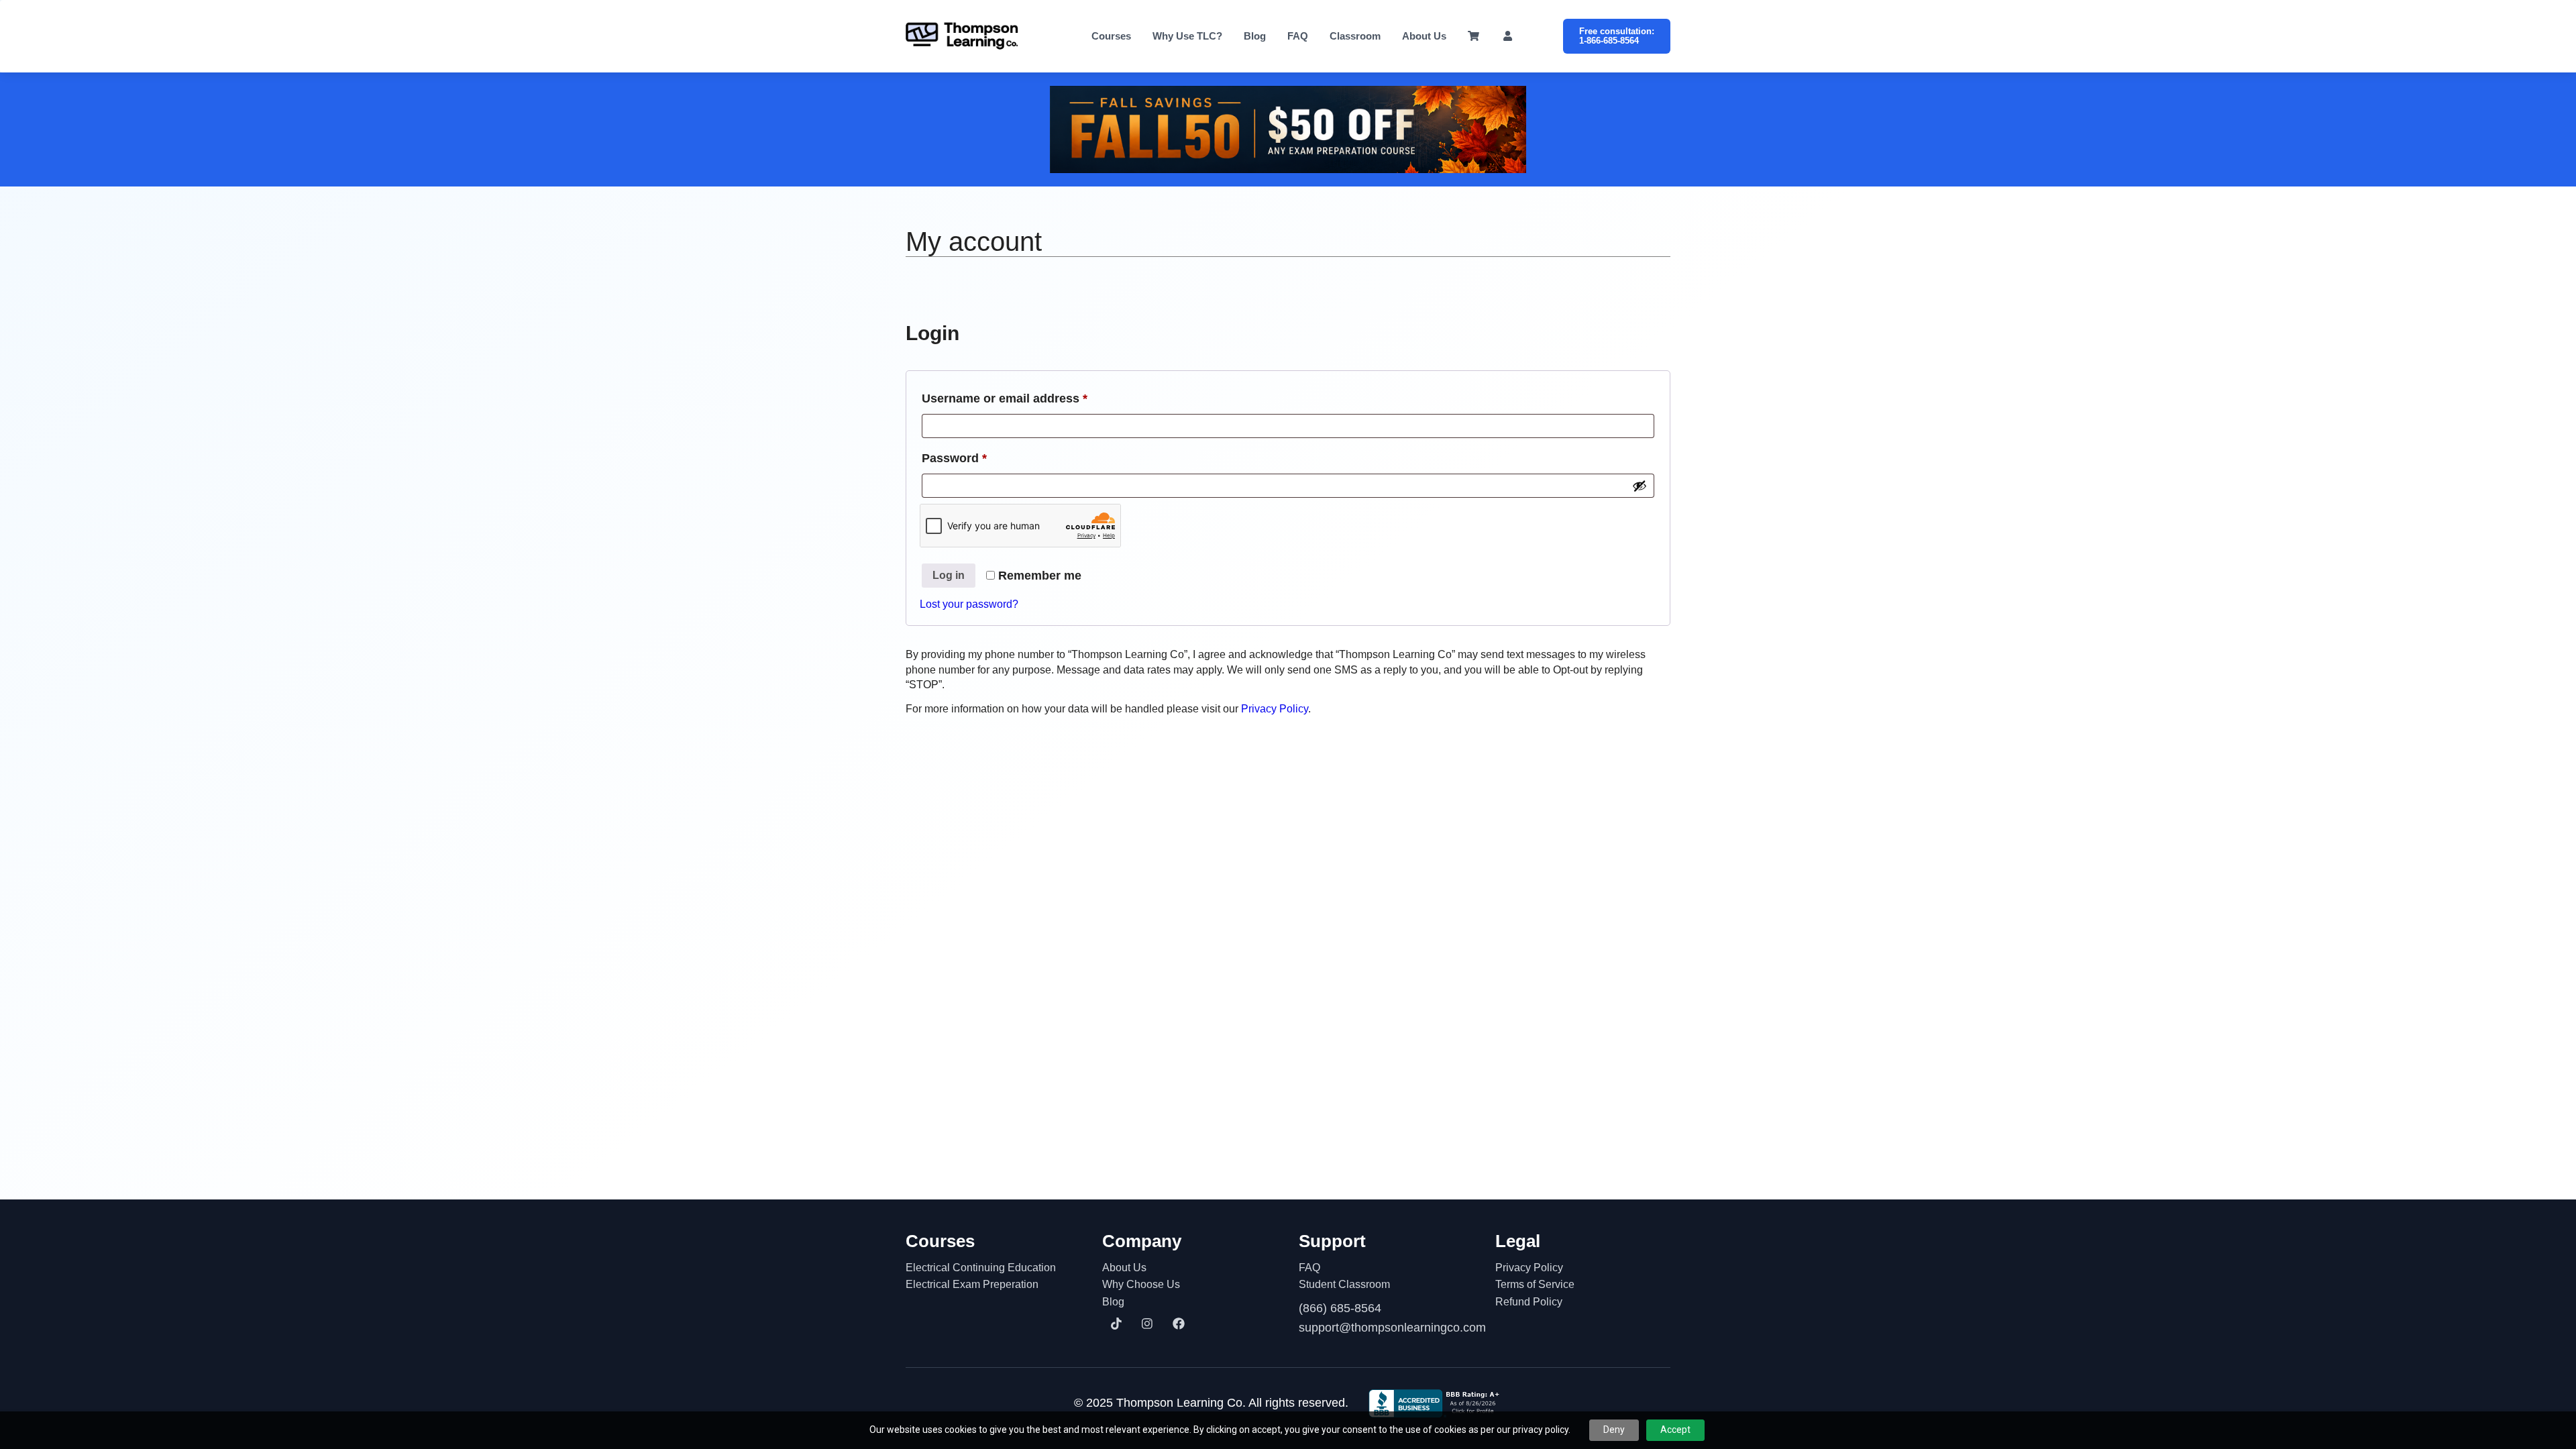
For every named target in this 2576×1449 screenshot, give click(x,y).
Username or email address (1030, 398)
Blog (1255, 36)
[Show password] (1640, 486)
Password (980, 458)
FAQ (1298, 36)
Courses (1111, 36)
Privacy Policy (1275, 709)
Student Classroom (1344, 1284)
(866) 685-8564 (1340, 1308)
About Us (1424, 36)
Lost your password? (969, 604)
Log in (949, 575)
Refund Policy (1529, 1302)
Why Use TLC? (1187, 36)
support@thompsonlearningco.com (1386, 1328)
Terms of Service (1535, 1284)
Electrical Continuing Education (981, 1268)
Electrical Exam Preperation (972, 1284)
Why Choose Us (1141, 1284)
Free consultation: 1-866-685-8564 (1617, 36)
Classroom (1355, 36)
